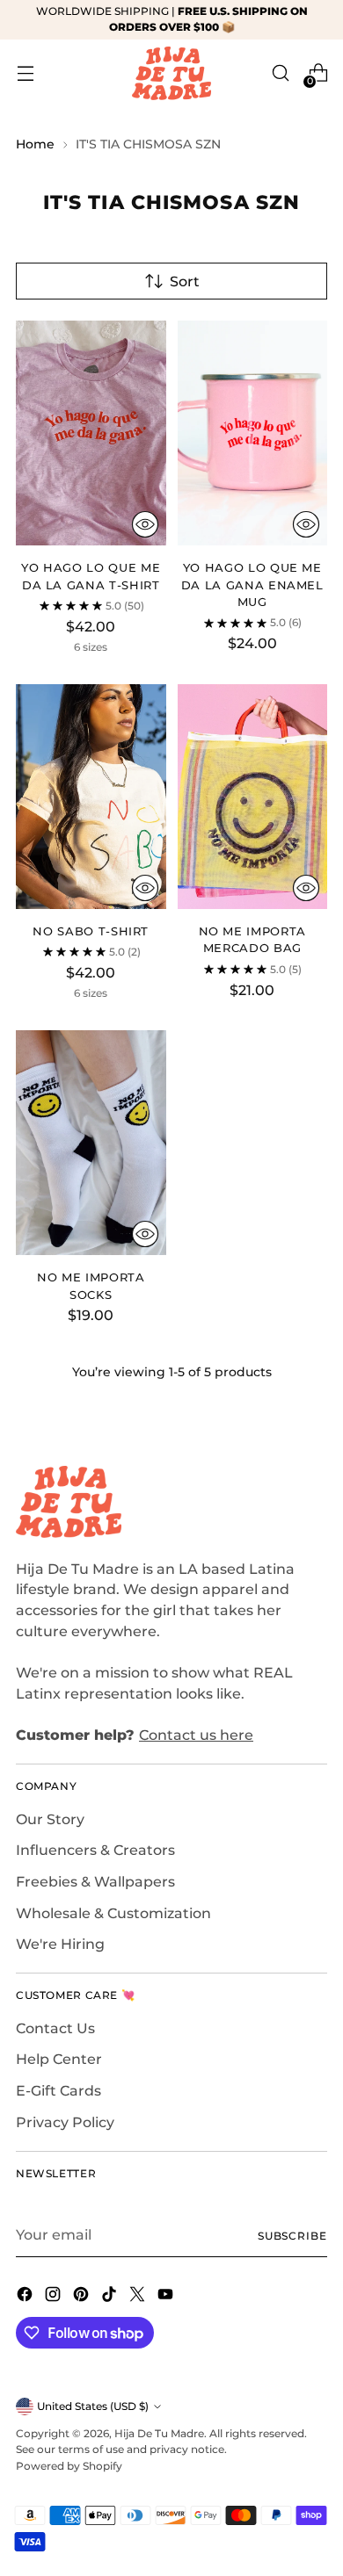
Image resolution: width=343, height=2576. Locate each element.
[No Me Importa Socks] (91, 1143)
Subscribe (292, 2236)
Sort (185, 281)
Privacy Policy (65, 2122)
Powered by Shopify (69, 2466)
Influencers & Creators (95, 1850)
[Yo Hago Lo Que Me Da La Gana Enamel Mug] (253, 433)
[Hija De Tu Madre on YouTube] (167, 2297)
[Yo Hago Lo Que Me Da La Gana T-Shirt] (91, 433)
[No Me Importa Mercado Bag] (253, 797)
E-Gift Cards (58, 2091)
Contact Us (55, 2028)
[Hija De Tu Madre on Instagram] (55, 2297)
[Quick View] (145, 524)
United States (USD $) (93, 2406)
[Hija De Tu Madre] (171, 73)
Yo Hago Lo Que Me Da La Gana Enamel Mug (252, 584)
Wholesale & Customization (113, 1913)
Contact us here (196, 1735)
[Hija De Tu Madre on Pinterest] (83, 2297)
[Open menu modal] (25, 73)
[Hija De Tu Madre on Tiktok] (111, 2297)
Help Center (59, 2059)
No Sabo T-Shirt (91, 931)
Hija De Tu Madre (159, 2433)
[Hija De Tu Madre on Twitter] (139, 2297)
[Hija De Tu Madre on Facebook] (26, 2297)
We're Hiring (60, 1944)
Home (35, 144)
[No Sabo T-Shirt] (91, 797)
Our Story (50, 1819)
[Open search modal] (280, 73)
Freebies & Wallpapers (95, 1882)
